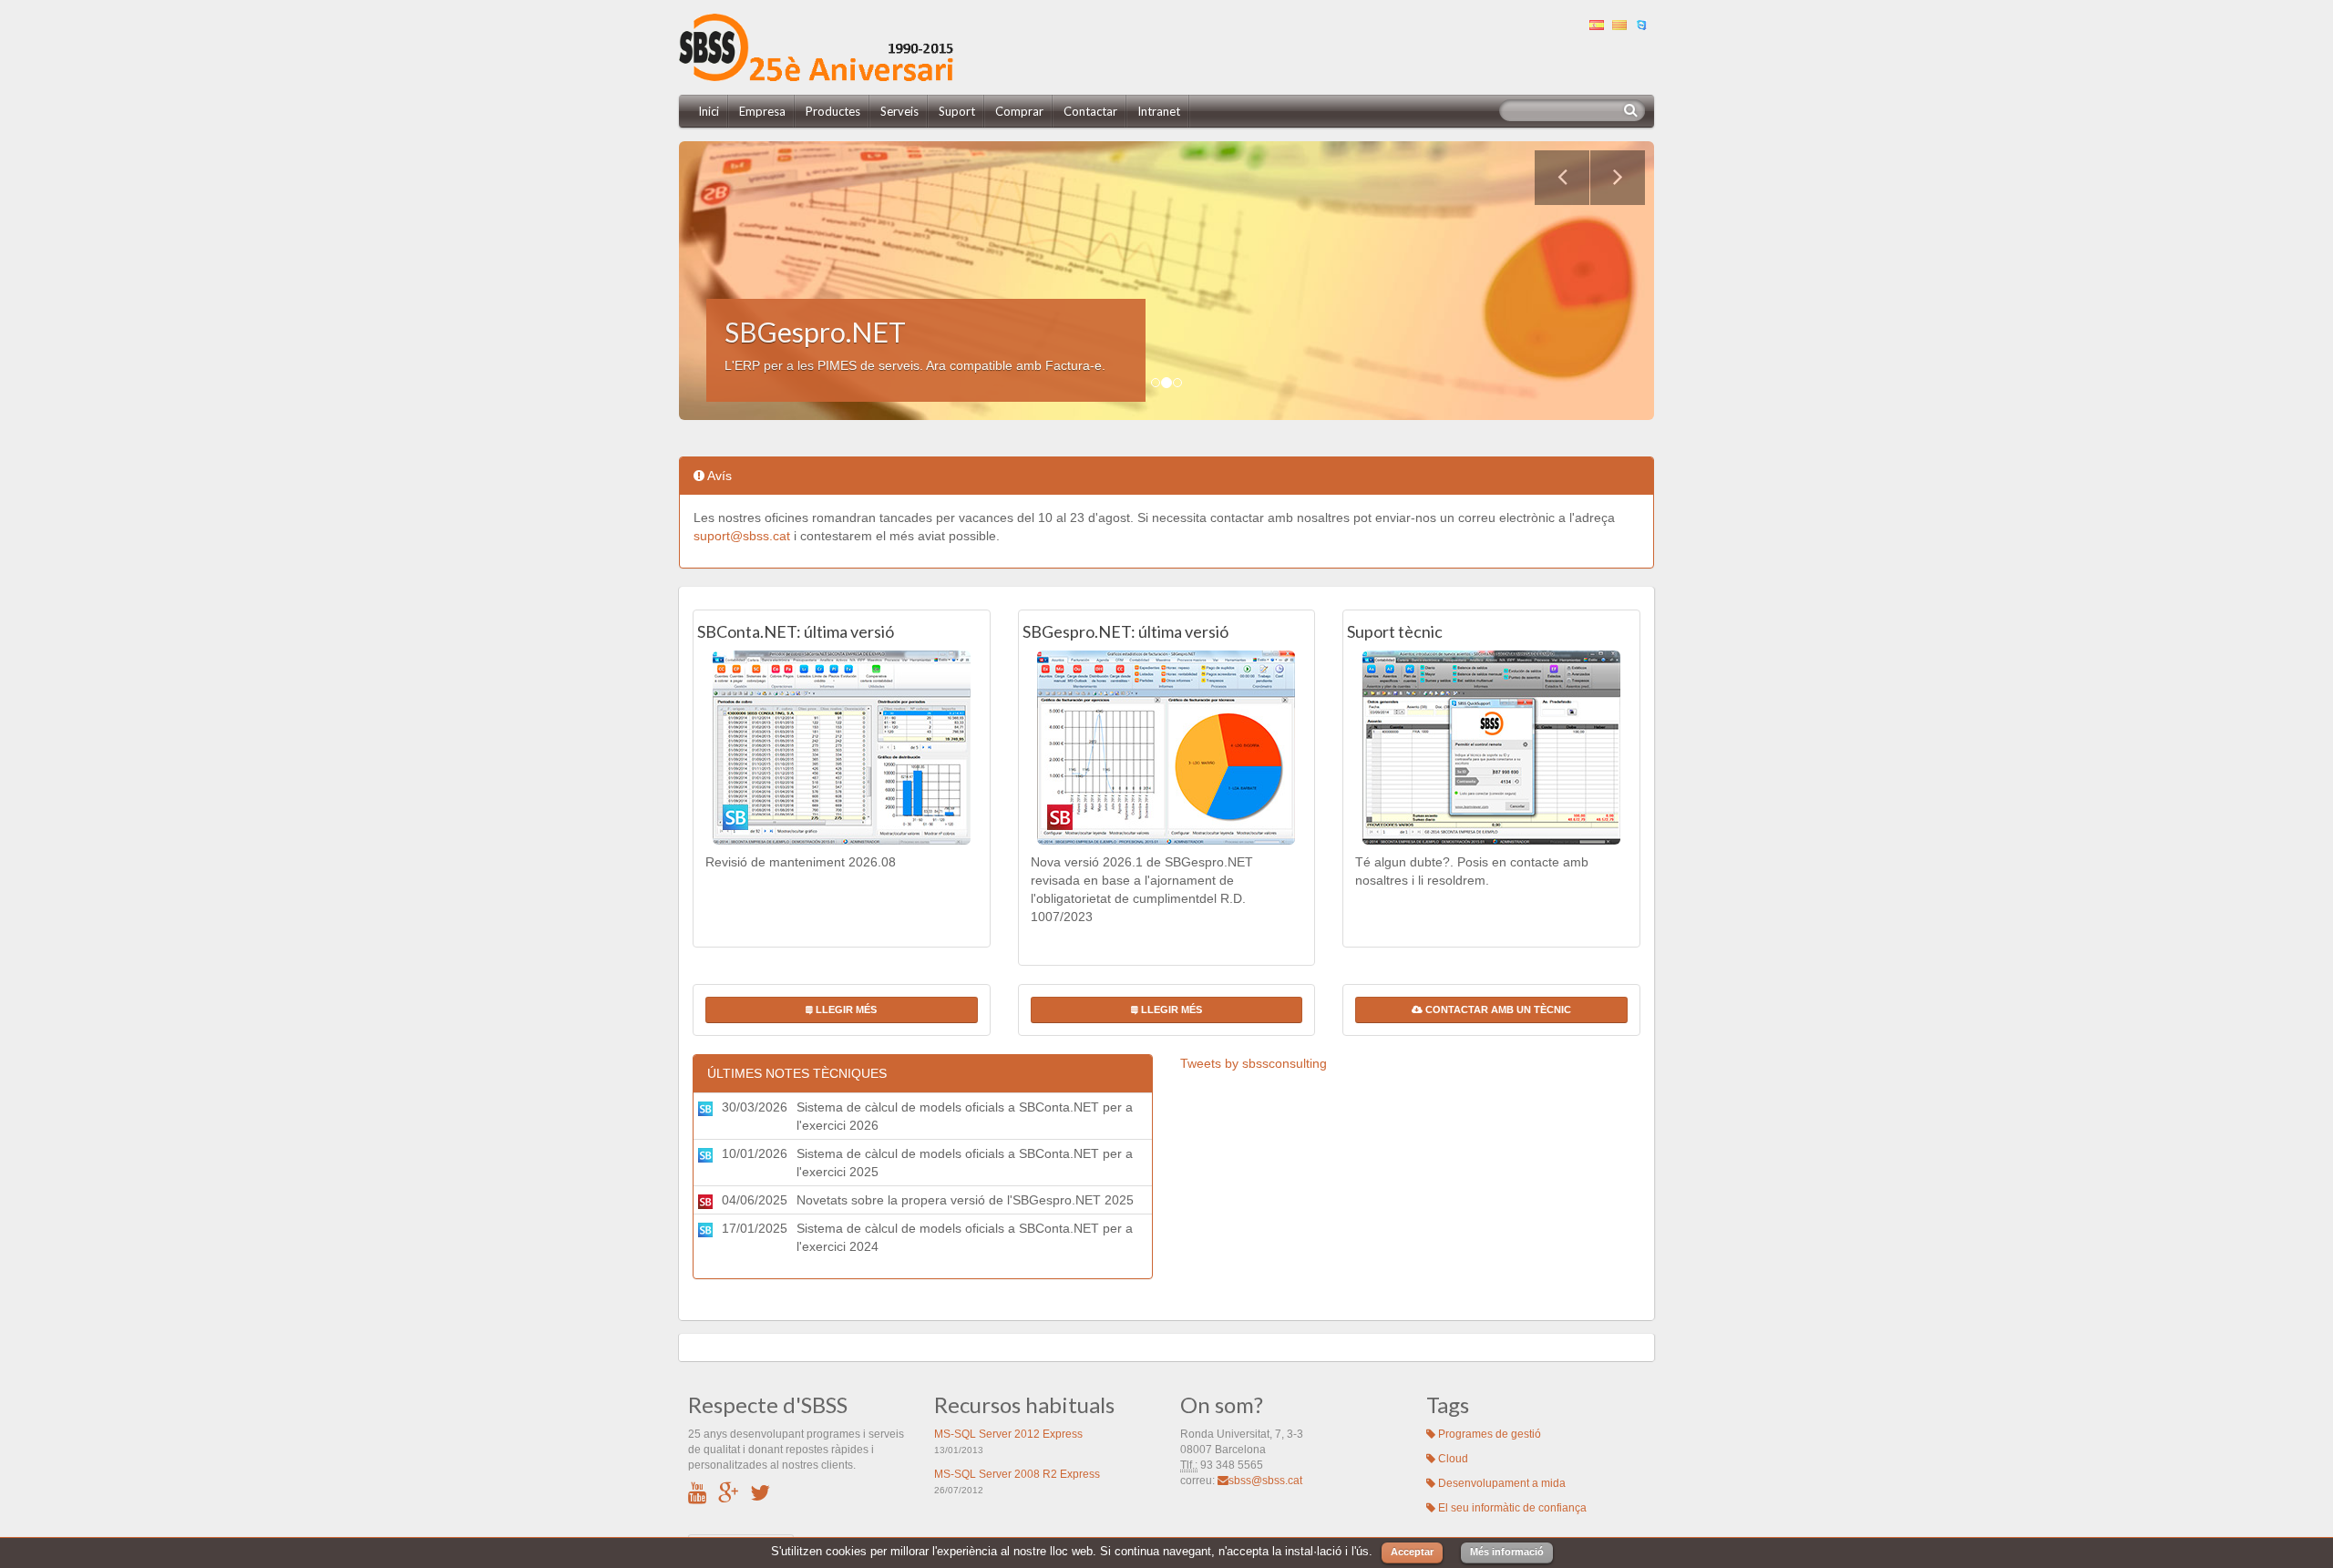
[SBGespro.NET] (1167, 748)
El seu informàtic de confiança (1511, 1508)
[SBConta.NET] (842, 748)
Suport (957, 111)
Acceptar (1412, 1552)
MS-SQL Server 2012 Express (1008, 1434)
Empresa (762, 111)
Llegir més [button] (845, 1009)
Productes (833, 111)
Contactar (1090, 111)
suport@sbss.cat (742, 536)
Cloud (1452, 1459)
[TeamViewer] (1491, 748)
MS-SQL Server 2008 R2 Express (1017, 1474)
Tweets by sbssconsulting (1254, 1063)
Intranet (1159, 111)
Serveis (899, 111)
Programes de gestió (1488, 1434)
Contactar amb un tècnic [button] (1497, 1009)
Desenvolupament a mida (1501, 1483)
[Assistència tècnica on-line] (1644, 23)
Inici (709, 111)
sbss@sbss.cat (1265, 1481)
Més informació (1507, 1552)
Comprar (1019, 111)
